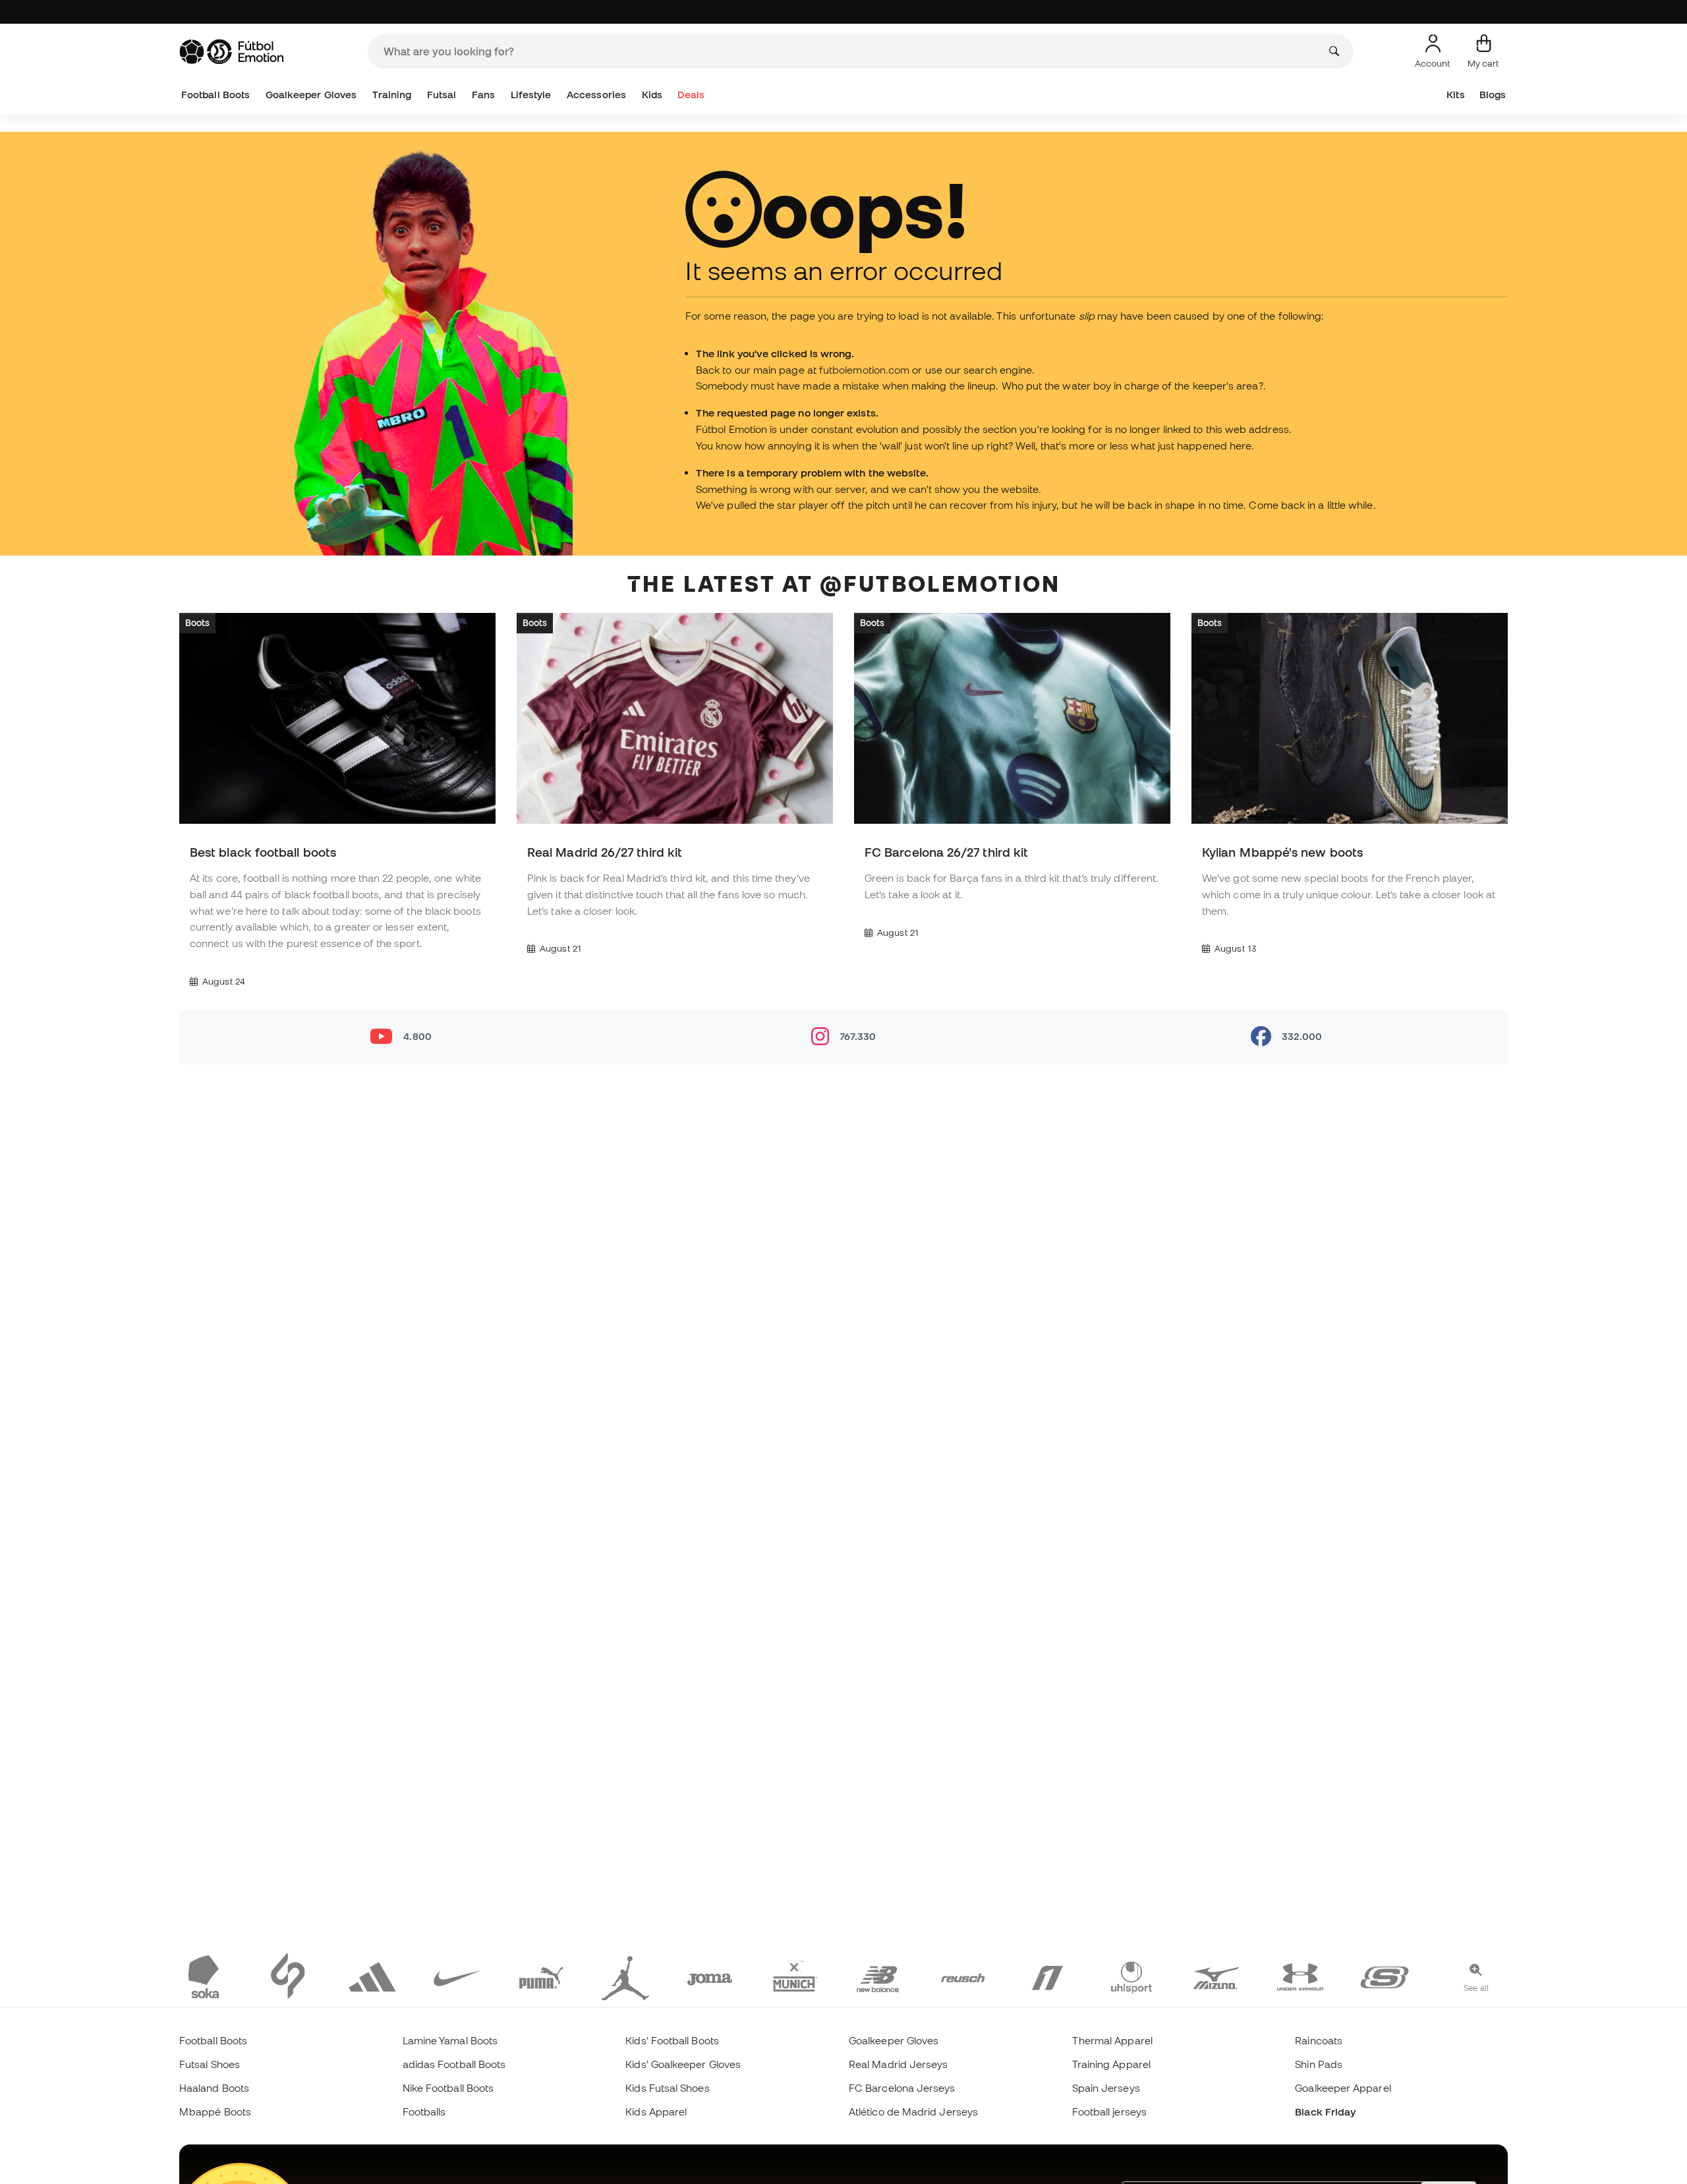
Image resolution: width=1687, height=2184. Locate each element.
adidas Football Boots (454, 2064)
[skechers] (1385, 1976)
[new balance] (878, 1976)
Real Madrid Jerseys (898, 2064)
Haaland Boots (214, 2088)
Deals (691, 95)
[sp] (288, 1976)
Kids (652, 95)
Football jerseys (1109, 2112)
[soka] (204, 1976)
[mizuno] (1216, 1976)
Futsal (442, 95)
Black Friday (1325, 2112)
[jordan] (625, 1976)
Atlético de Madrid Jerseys (913, 2112)
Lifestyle (531, 95)
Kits (1455, 95)
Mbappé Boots (215, 2112)
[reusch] (963, 1976)
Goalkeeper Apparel (1343, 2088)
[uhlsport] (1131, 1976)
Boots (197, 623)
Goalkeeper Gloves (311, 95)
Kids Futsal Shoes (667, 2088)
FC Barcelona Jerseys (902, 2088)
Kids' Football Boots (672, 2040)
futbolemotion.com (864, 370)
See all (1476, 1988)
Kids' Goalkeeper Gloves (683, 2064)
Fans (483, 95)
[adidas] (372, 1976)
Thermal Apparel (1112, 2040)
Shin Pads (1319, 2064)
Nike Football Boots (448, 2088)
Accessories (596, 95)
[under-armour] (1300, 1976)
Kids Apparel (656, 2112)
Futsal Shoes (210, 2064)
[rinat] (1047, 1976)
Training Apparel (1111, 2064)
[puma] (541, 1976)
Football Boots (215, 95)
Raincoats (1319, 2040)
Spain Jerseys (1106, 2088)
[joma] (710, 1976)
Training (392, 95)
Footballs (424, 2112)
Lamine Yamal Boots (450, 2040)
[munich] (794, 1976)
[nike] (457, 1976)
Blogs (1493, 95)
